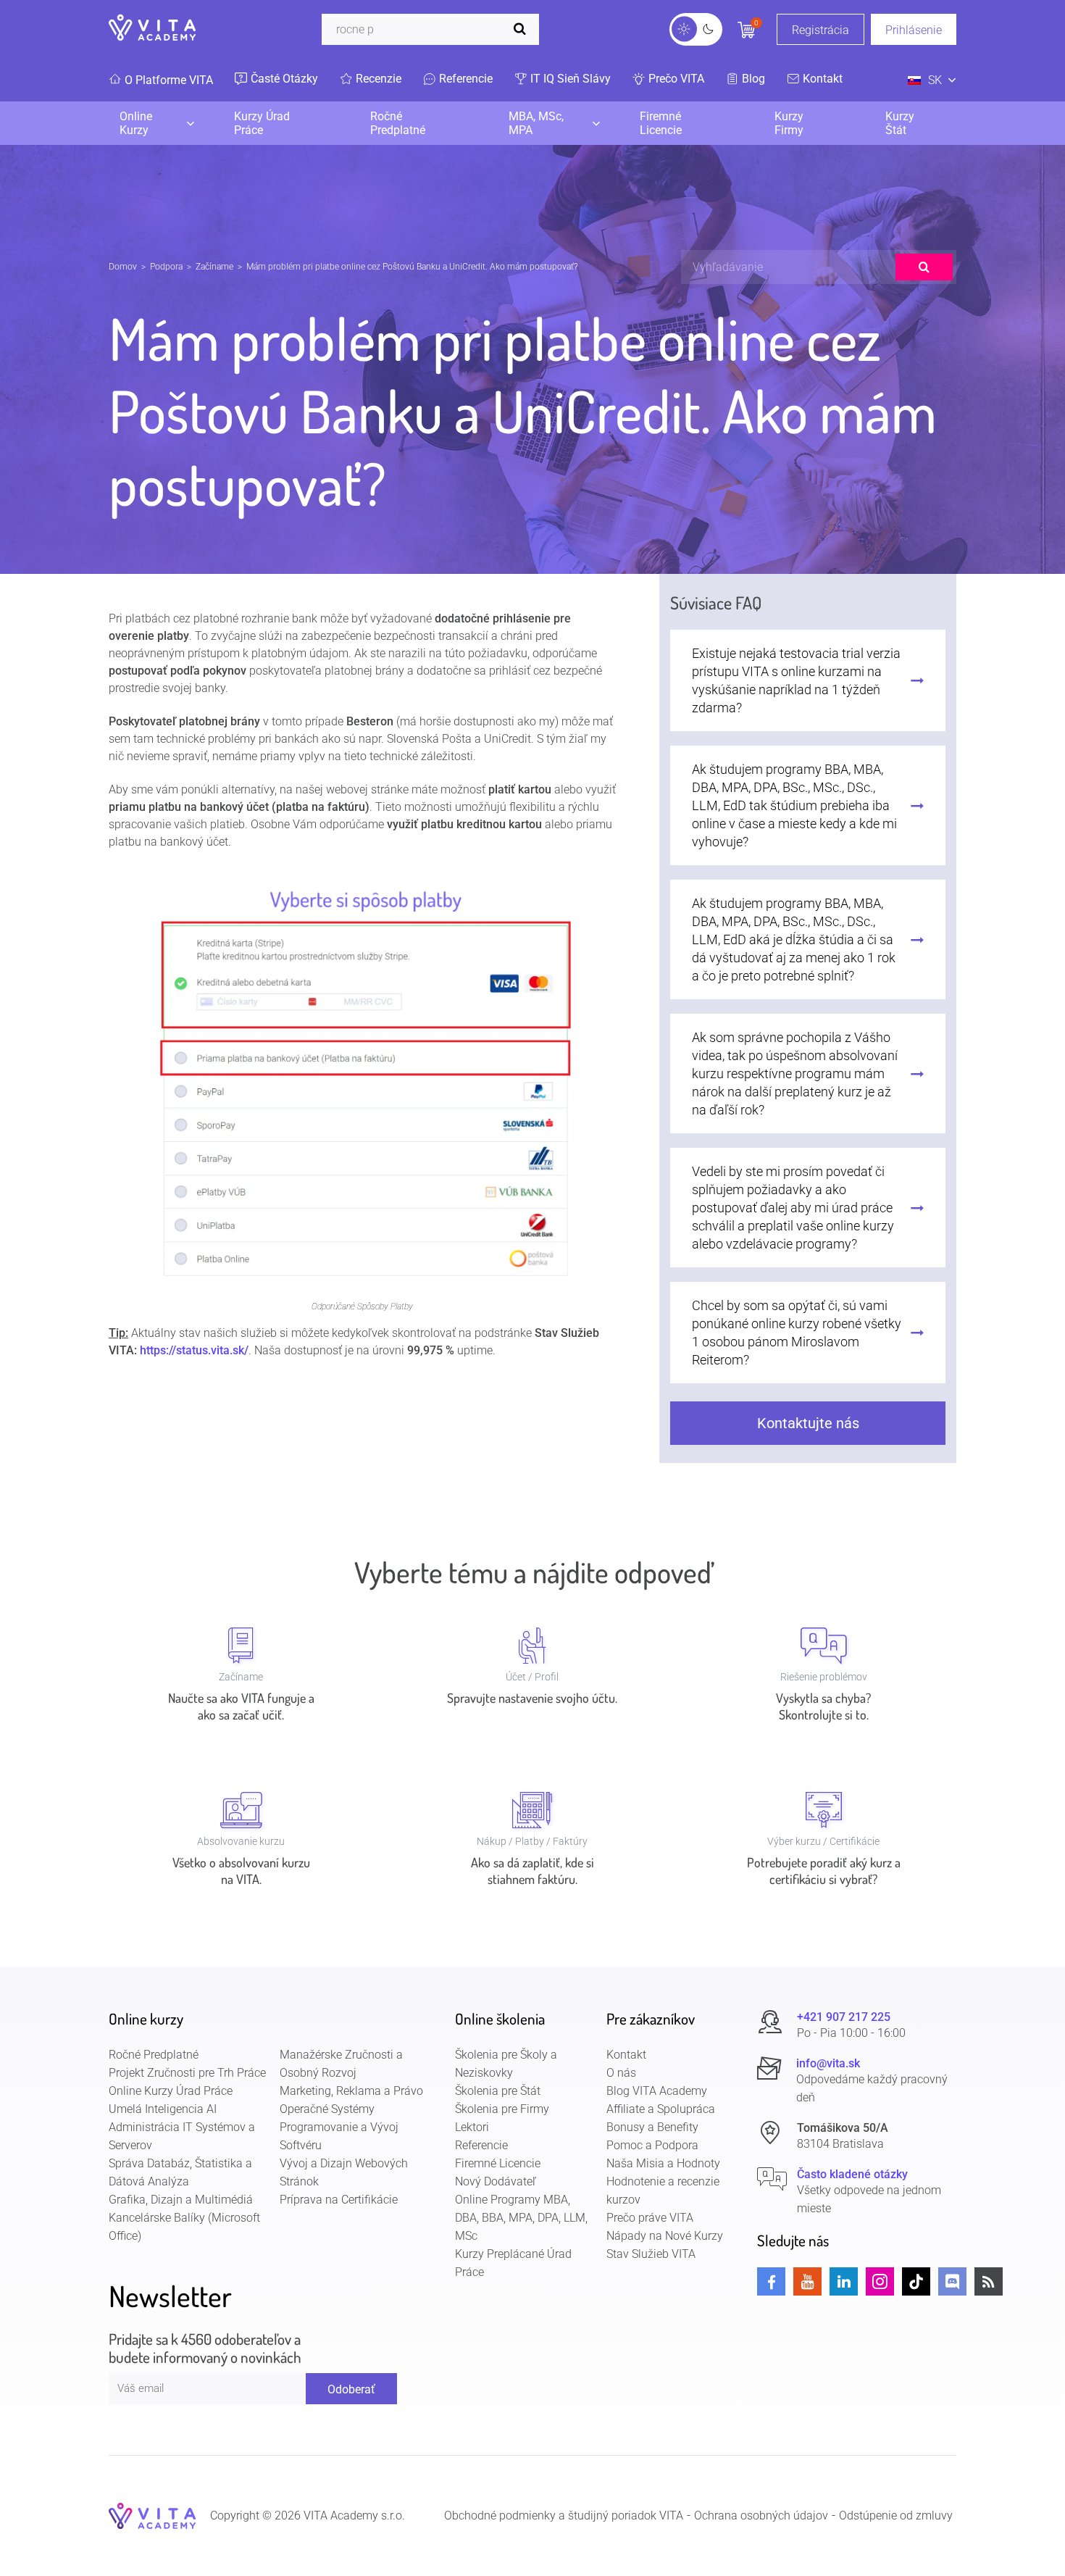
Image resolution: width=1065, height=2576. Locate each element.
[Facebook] (771, 2281)
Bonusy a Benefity (652, 2127)
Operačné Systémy (327, 2109)
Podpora (166, 267)
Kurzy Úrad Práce (262, 123)
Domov (123, 267)
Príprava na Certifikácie (339, 2200)
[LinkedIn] (844, 2281)
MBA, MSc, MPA (536, 123)
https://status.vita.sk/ (194, 1350)
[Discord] (952, 2281)
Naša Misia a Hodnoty (663, 2163)
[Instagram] (880, 2281)
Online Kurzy (136, 123)
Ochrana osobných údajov (761, 2515)
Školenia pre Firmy (502, 2109)
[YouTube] (807, 2281)
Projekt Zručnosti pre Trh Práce (187, 2073)
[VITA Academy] (152, 2515)
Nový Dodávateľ (496, 2181)
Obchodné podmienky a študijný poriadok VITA (564, 2515)
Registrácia (820, 30)
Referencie (481, 2145)
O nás (621, 2073)
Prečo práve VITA (650, 2218)
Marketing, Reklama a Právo (351, 2091)
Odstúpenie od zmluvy (896, 2515)
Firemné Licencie (661, 123)
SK (935, 80)
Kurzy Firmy (789, 123)
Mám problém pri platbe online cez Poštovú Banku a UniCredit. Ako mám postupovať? (412, 267)
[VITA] (152, 29)
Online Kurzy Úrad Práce (171, 2091)
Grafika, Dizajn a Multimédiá (181, 2200)
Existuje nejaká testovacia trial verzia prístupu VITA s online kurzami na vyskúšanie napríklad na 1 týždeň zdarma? (796, 680)
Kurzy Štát (900, 123)
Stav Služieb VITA (651, 2254)
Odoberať (351, 2389)
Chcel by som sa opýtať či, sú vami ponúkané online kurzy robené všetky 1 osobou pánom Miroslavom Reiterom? (797, 1333)
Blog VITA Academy (657, 2091)
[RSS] (989, 2281)
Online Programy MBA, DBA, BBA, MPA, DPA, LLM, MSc (521, 2218)
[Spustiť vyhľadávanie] (523, 29)
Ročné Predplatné (398, 123)
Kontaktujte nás (808, 1423)
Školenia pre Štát (498, 2091)
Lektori (472, 2127)
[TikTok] (916, 2281)
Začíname (214, 267)
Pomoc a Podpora (652, 2145)
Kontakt (626, 2055)
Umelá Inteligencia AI (163, 2109)
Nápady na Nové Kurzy (665, 2236)
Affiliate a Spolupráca (661, 2109)
